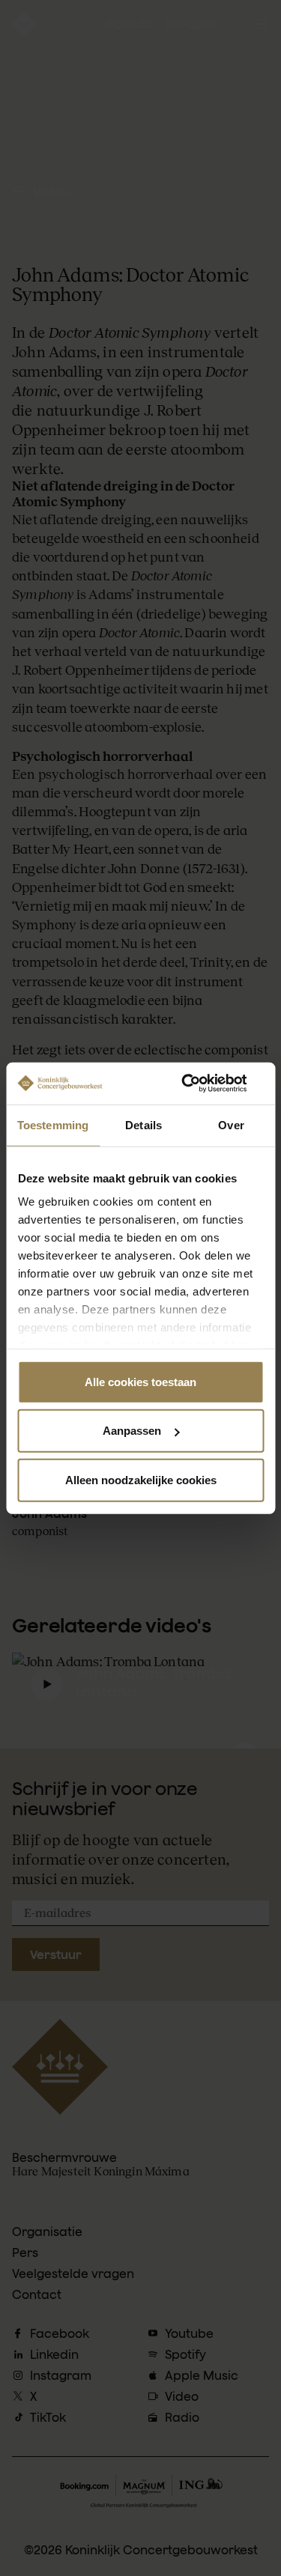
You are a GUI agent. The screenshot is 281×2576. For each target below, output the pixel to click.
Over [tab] (231, 1124)
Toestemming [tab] (53, 1124)
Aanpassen (132, 1431)
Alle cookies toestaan (140, 1381)
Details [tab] (143, 1124)
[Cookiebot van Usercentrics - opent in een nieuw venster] (200, 1084)
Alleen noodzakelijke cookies (141, 1479)
